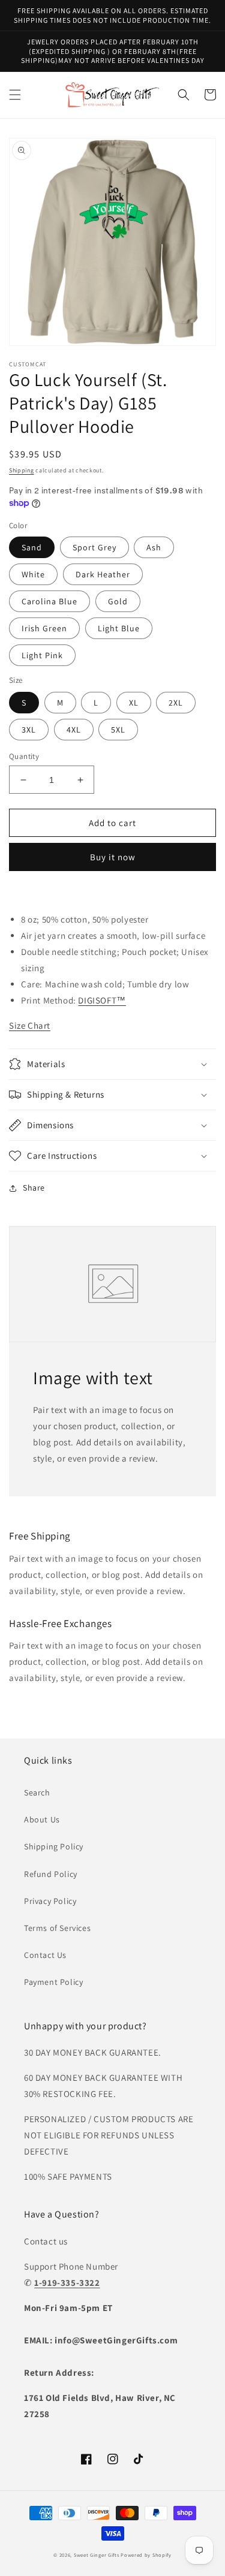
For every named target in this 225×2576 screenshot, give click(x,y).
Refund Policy (51, 1874)
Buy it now (113, 857)
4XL (74, 730)
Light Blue (119, 628)
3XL (29, 730)
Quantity (24, 756)
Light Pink (42, 655)
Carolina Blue (49, 601)
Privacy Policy (50, 1901)
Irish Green (44, 628)
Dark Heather (103, 574)
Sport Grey (94, 547)
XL (134, 703)
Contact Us (45, 1955)
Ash (154, 547)
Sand (32, 547)
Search (37, 1792)
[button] (15, 95)
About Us (42, 1819)
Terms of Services (57, 1928)
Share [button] (34, 1188)
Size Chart (30, 1025)
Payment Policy (53, 1982)
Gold (118, 601)
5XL (118, 730)
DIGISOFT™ (102, 1000)
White (33, 574)
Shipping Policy (54, 1846)
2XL (176, 703)
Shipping (22, 470)
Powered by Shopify (146, 2555)
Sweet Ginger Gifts (97, 2555)
